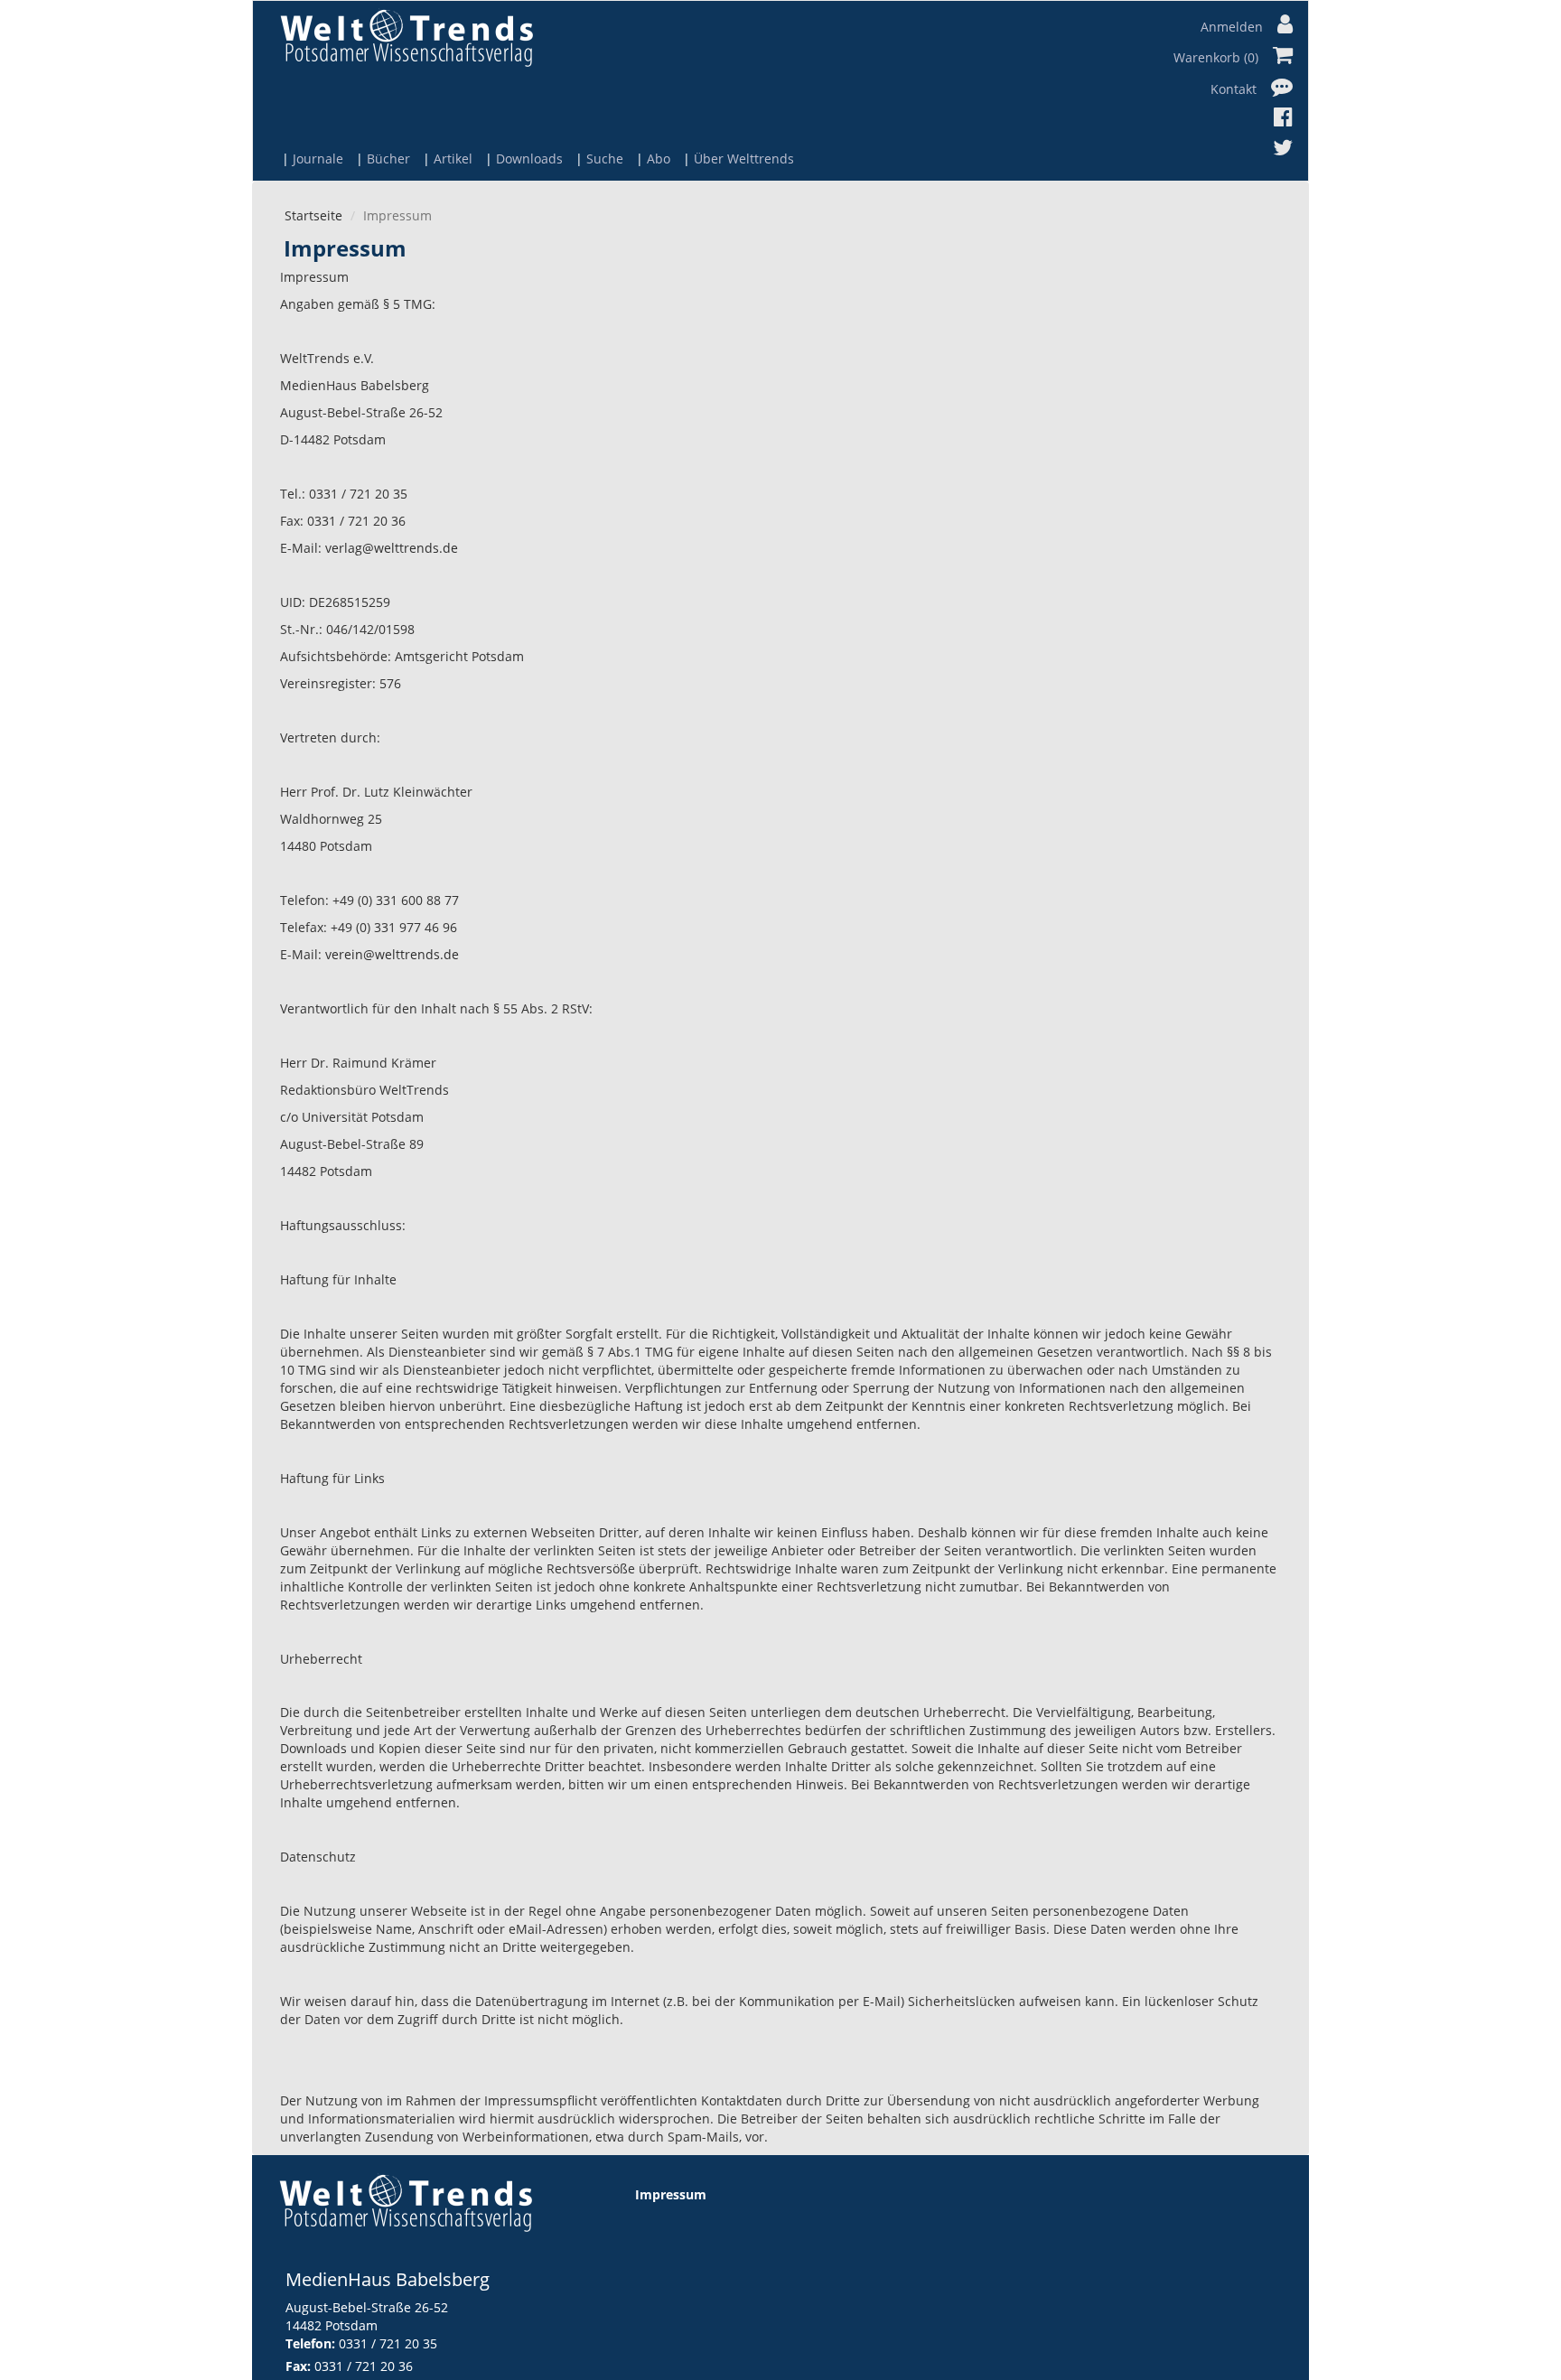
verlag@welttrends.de (392, 548)
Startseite (313, 215)
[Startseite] (407, 37)
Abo (659, 159)
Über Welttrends (744, 159)
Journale (318, 159)
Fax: (298, 2366)
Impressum (671, 2194)
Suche (605, 159)
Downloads (529, 159)
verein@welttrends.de (392, 954)
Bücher (388, 159)
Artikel (453, 159)
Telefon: (310, 2343)
